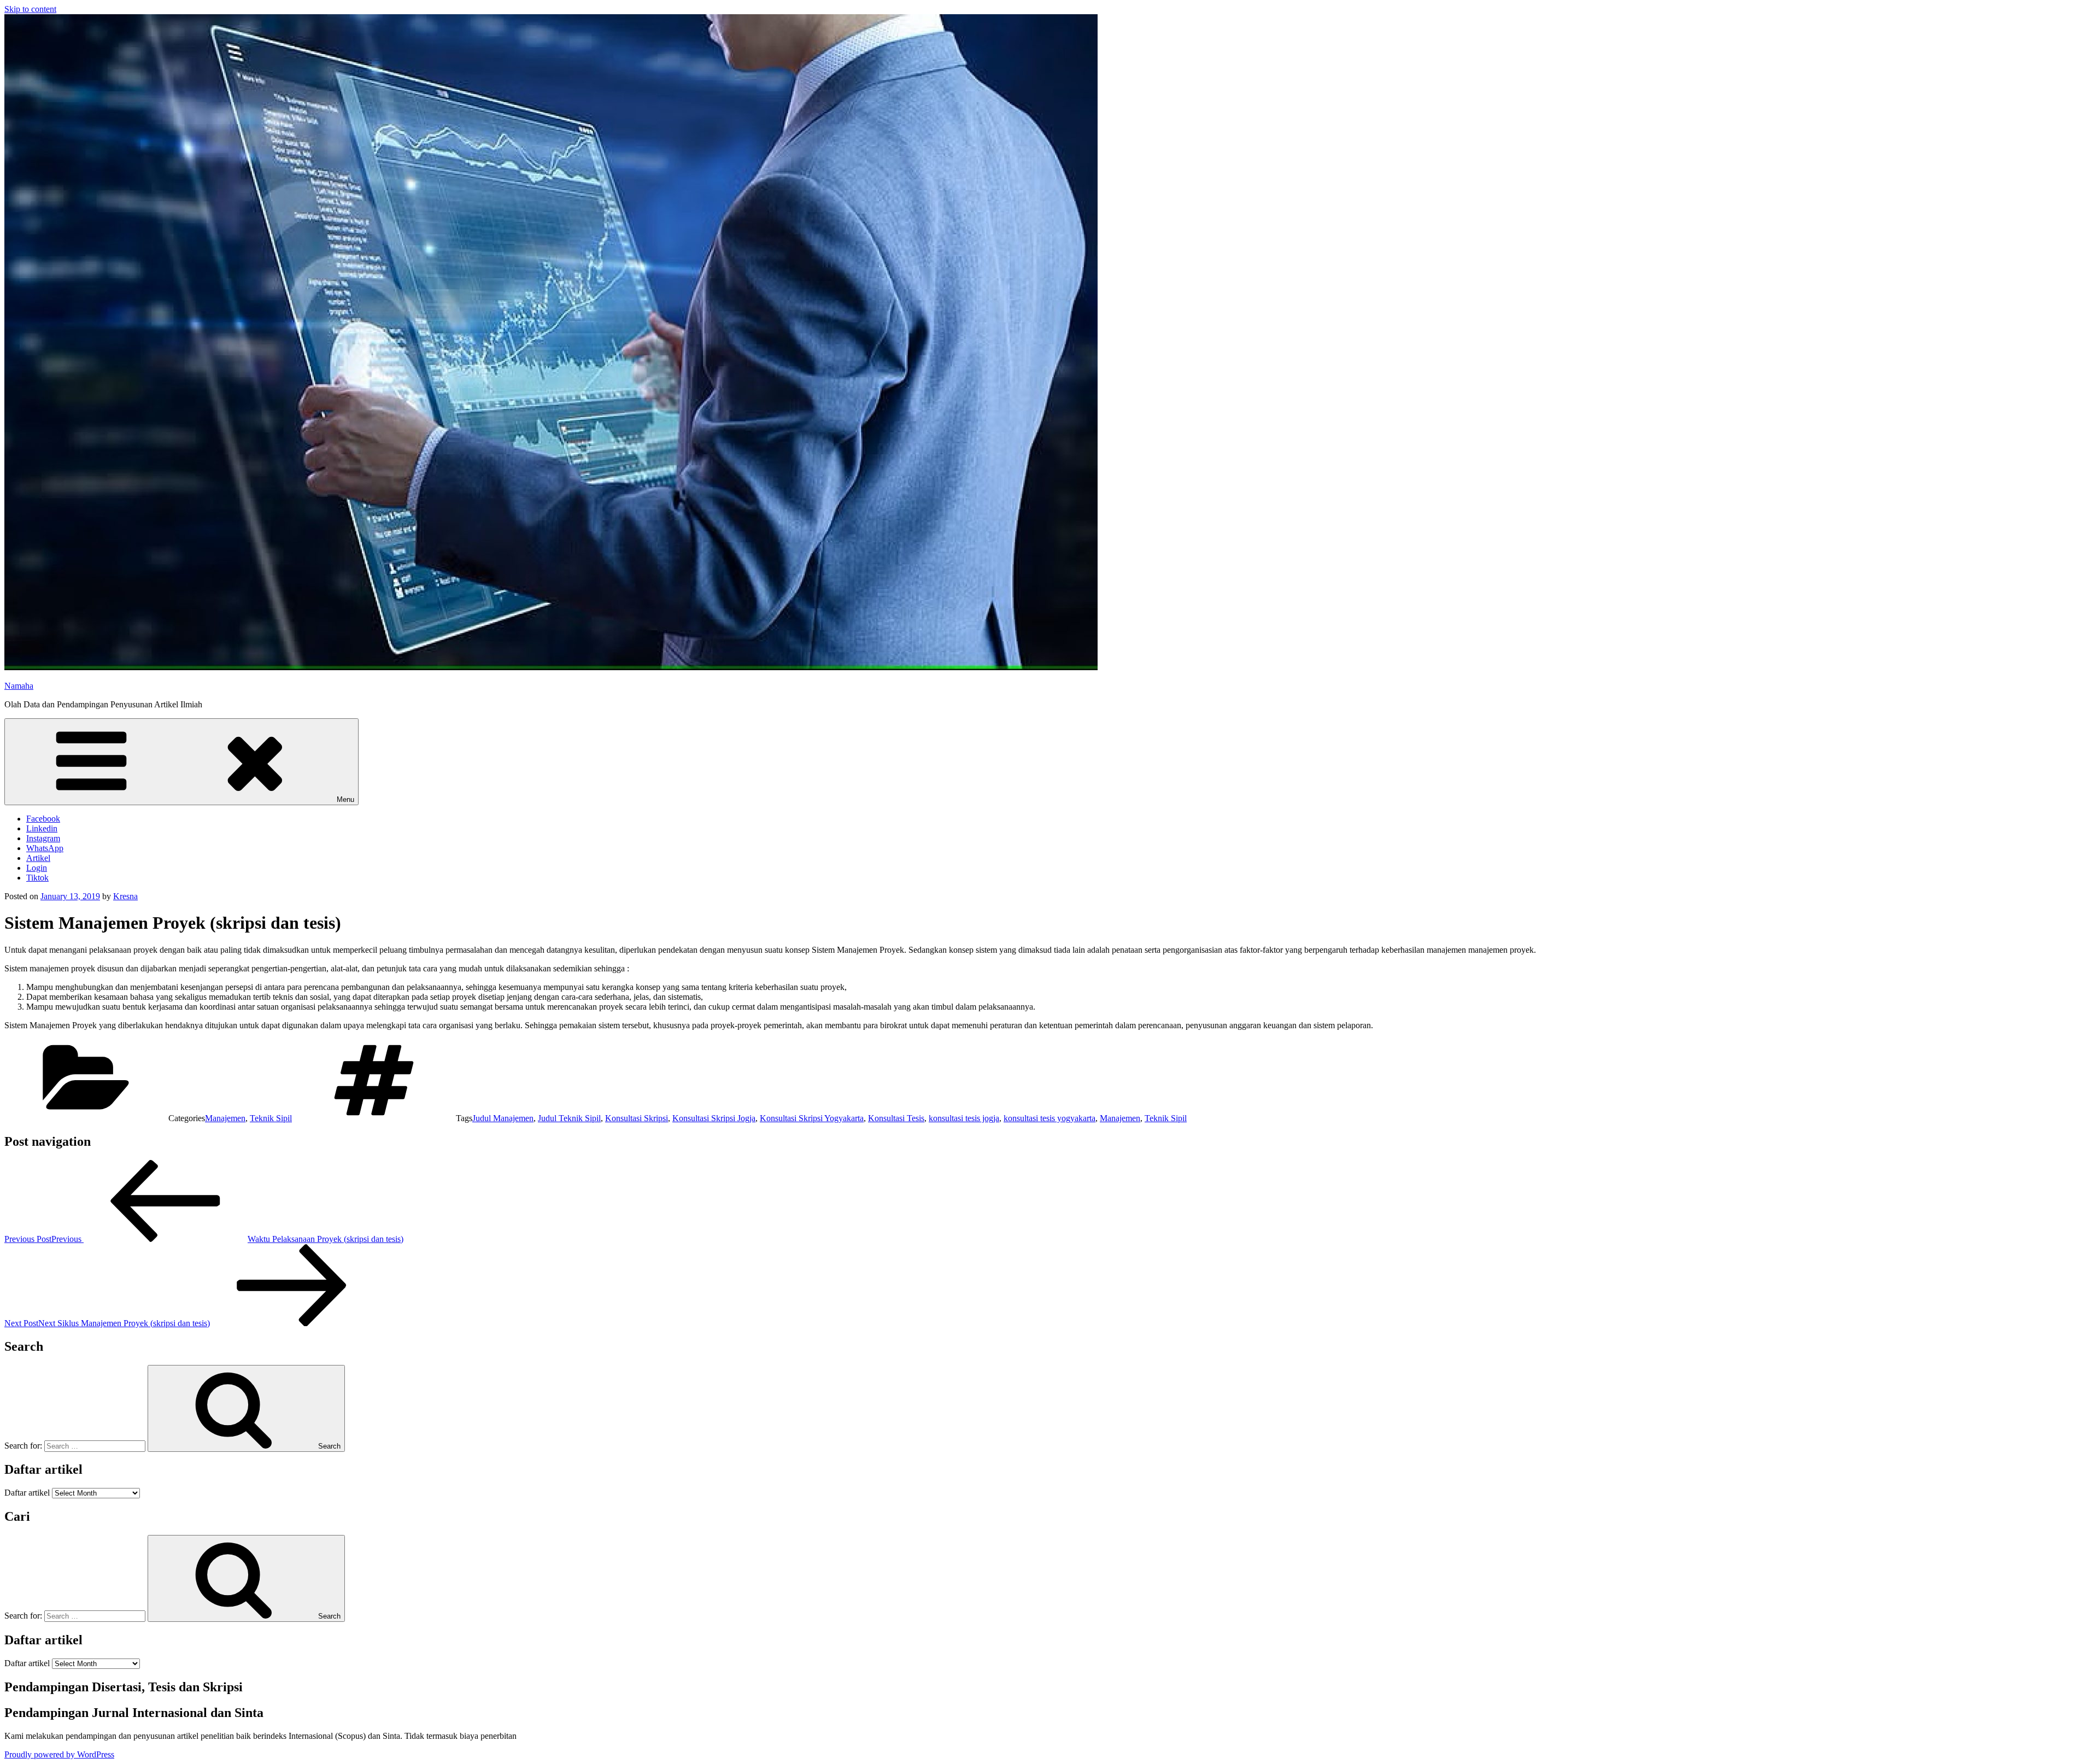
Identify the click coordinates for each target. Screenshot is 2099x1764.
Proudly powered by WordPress (59, 1754)
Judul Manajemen (503, 1118)
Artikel (38, 858)
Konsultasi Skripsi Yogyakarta (812, 1118)
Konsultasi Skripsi (637, 1118)
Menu (345, 799)
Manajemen (225, 1118)
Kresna (125, 896)
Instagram (43, 838)
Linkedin (42, 828)
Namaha (19, 686)
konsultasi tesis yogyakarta (1049, 1118)
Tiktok (37, 878)
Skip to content (30, 9)
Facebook (43, 819)
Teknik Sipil (271, 1118)
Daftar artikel (27, 1493)
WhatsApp (45, 848)
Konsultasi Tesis (896, 1118)
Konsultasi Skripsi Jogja (714, 1118)
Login (37, 868)
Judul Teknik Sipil (569, 1118)
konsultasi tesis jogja (964, 1118)
